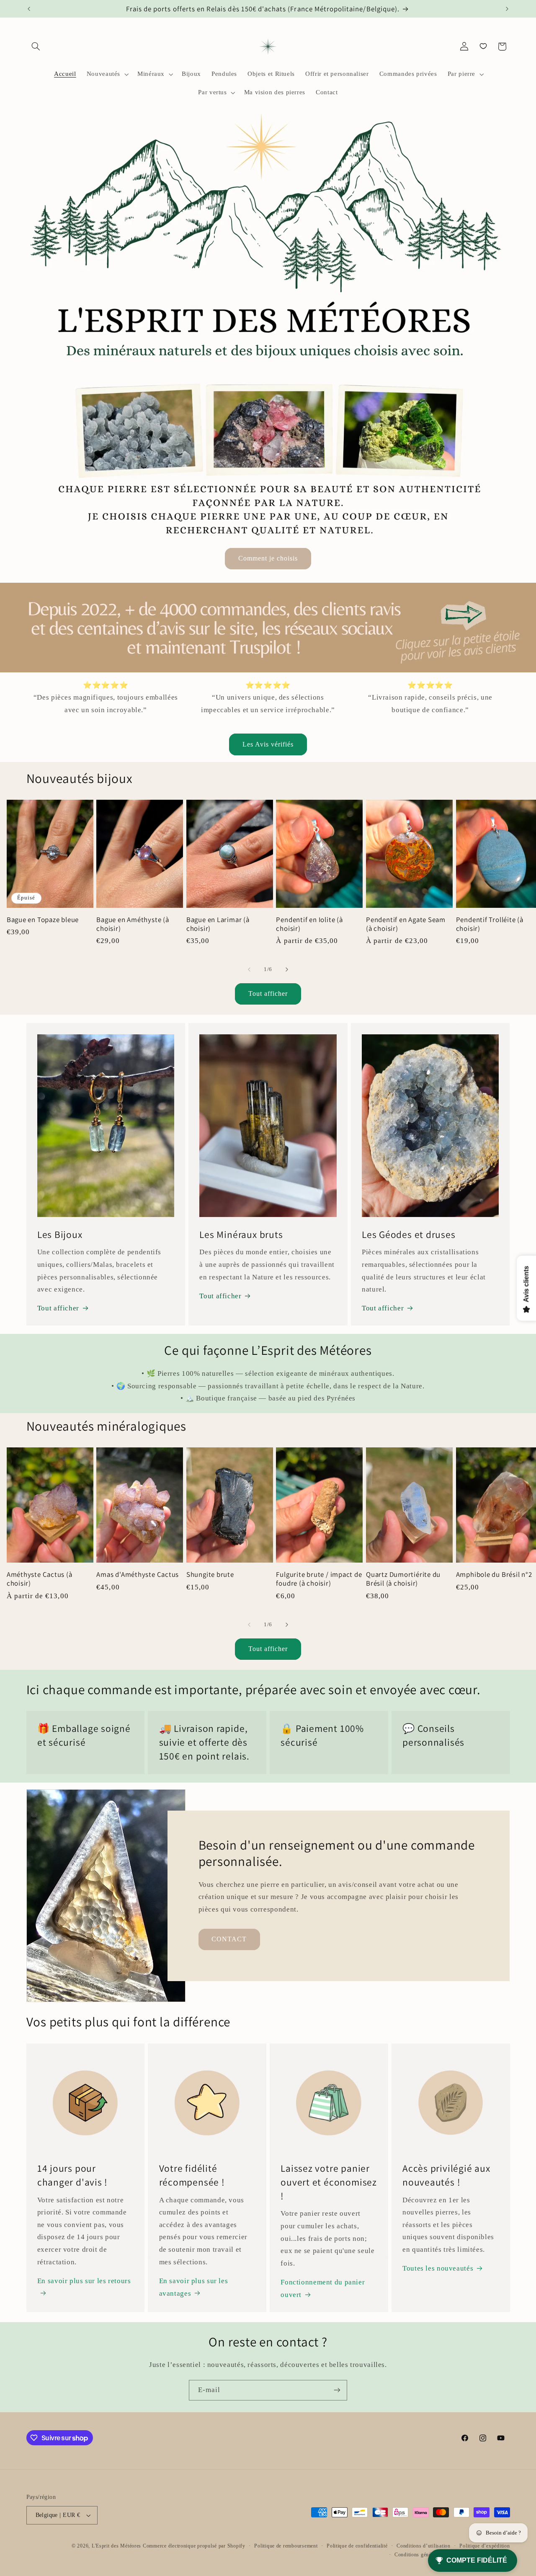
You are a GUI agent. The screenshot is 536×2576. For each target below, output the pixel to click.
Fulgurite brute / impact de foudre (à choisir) (319, 1579)
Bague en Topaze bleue (43, 920)
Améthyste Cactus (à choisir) (40, 1579)
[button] (36, 47)
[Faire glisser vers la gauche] (249, 970)
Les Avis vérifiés (268, 744)
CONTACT (229, 1939)
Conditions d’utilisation (424, 2546)
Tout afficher (268, 993)
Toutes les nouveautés (438, 2268)
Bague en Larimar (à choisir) (218, 924)
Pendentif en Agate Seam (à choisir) (406, 924)
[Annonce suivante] (507, 9)
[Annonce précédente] (29, 9)
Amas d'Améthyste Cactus (138, 1575)
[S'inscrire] (337, 2390)
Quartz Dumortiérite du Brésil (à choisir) (403, 1579)
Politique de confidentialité (357, 2546)
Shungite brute (210, 1575)
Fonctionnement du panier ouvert (323, 2288)
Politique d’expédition (484, 2546)
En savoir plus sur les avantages (194, 2287)
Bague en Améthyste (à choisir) (133, 924)
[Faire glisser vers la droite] (287, 970)
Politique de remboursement (286, 2546)
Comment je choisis (268, 558)
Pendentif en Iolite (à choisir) (309, 924)
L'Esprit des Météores (116, 2546)
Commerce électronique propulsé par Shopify (194, 2546)
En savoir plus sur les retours (84, 2281)
